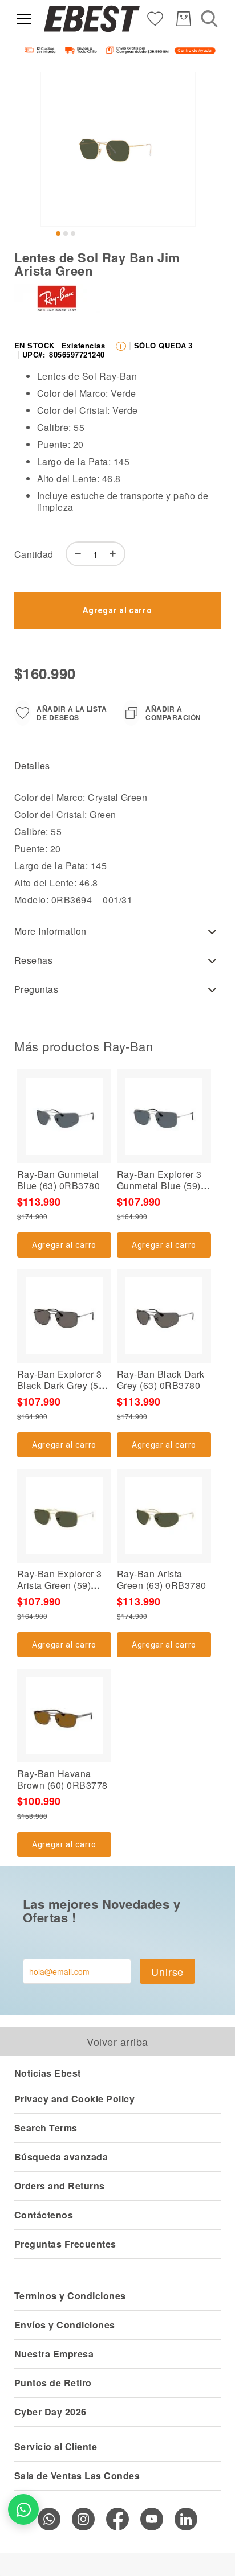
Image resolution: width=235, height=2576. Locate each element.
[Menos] (75, 554)
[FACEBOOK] (117, 2519)
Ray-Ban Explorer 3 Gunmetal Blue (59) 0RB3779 (159, 1186)
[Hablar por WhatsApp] (23, 2509)
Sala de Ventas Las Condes (77, 2476)
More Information (50, 931)
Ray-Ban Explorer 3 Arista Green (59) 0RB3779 (60, 1585)
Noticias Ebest (48, 2073)
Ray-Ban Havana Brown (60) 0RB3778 (62, 1779)
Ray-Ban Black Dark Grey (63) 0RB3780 (161, 1380)
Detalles (32, 765)
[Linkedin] (186, 2519)
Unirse (167, 1971)
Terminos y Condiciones (70, 2296)
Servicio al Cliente (56, 2446)
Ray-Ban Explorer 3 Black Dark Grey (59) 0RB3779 (62, 1385)
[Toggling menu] (24, 19)
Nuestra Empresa (54, 2354)
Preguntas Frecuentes (65, 2244)
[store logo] (92, 19)
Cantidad (34, 554)
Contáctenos (44, 2215)
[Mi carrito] (184, 19)
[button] (58, 233)
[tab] (117, 766)
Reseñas (33, 960)
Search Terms (46, 2128)
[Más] (116, 554)
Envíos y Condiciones (65, 2325)
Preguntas (36, 989)
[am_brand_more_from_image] (64, 1116)
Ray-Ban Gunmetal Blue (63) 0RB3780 (58, 1180)
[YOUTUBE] (152, 2519)
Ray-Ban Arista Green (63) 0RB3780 (162, 1579)
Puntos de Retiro (53, 2383)
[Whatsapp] (49, 2519)
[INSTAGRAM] (83, 2519)
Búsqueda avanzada (61, 2157)
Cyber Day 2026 (50, 2412)
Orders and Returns (60, 2186)
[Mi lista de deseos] (155, 18)
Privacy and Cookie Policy (74, 2099)
